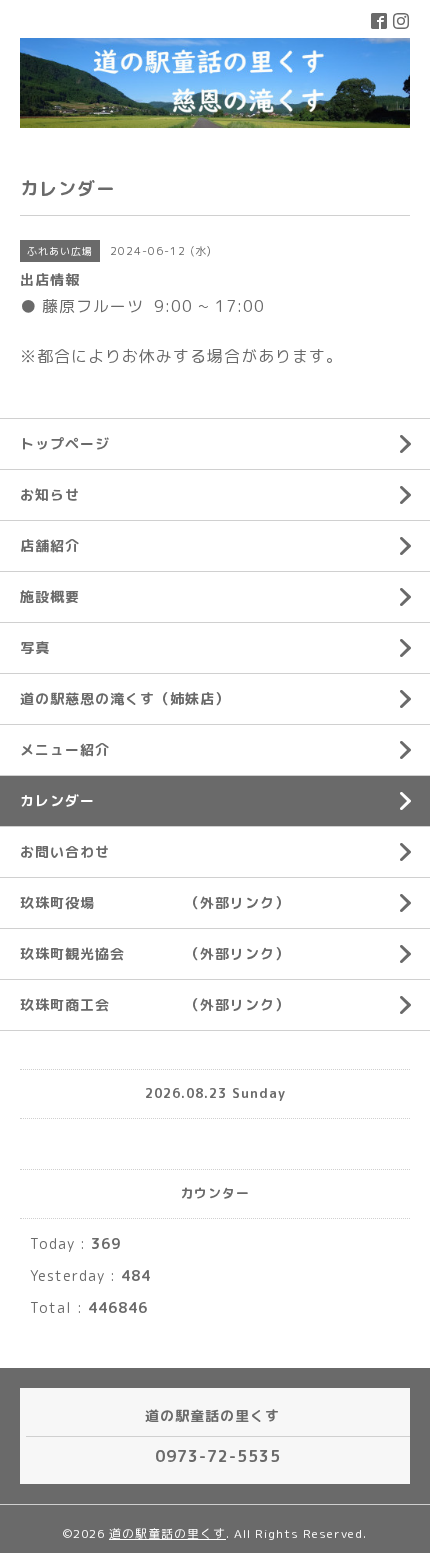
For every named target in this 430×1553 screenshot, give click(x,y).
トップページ (65, 443)
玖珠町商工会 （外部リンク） (155, 1004)
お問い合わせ (65, 851)
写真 (35, 647)
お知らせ (50, 494)
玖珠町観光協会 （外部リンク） (155, 953)
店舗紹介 (50, 545)
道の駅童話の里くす (167, 1533)
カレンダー (57, 800)
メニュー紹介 (65, 749)
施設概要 (50, 596)
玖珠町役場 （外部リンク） (155, 902)
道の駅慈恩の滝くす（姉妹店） (125, 698)
